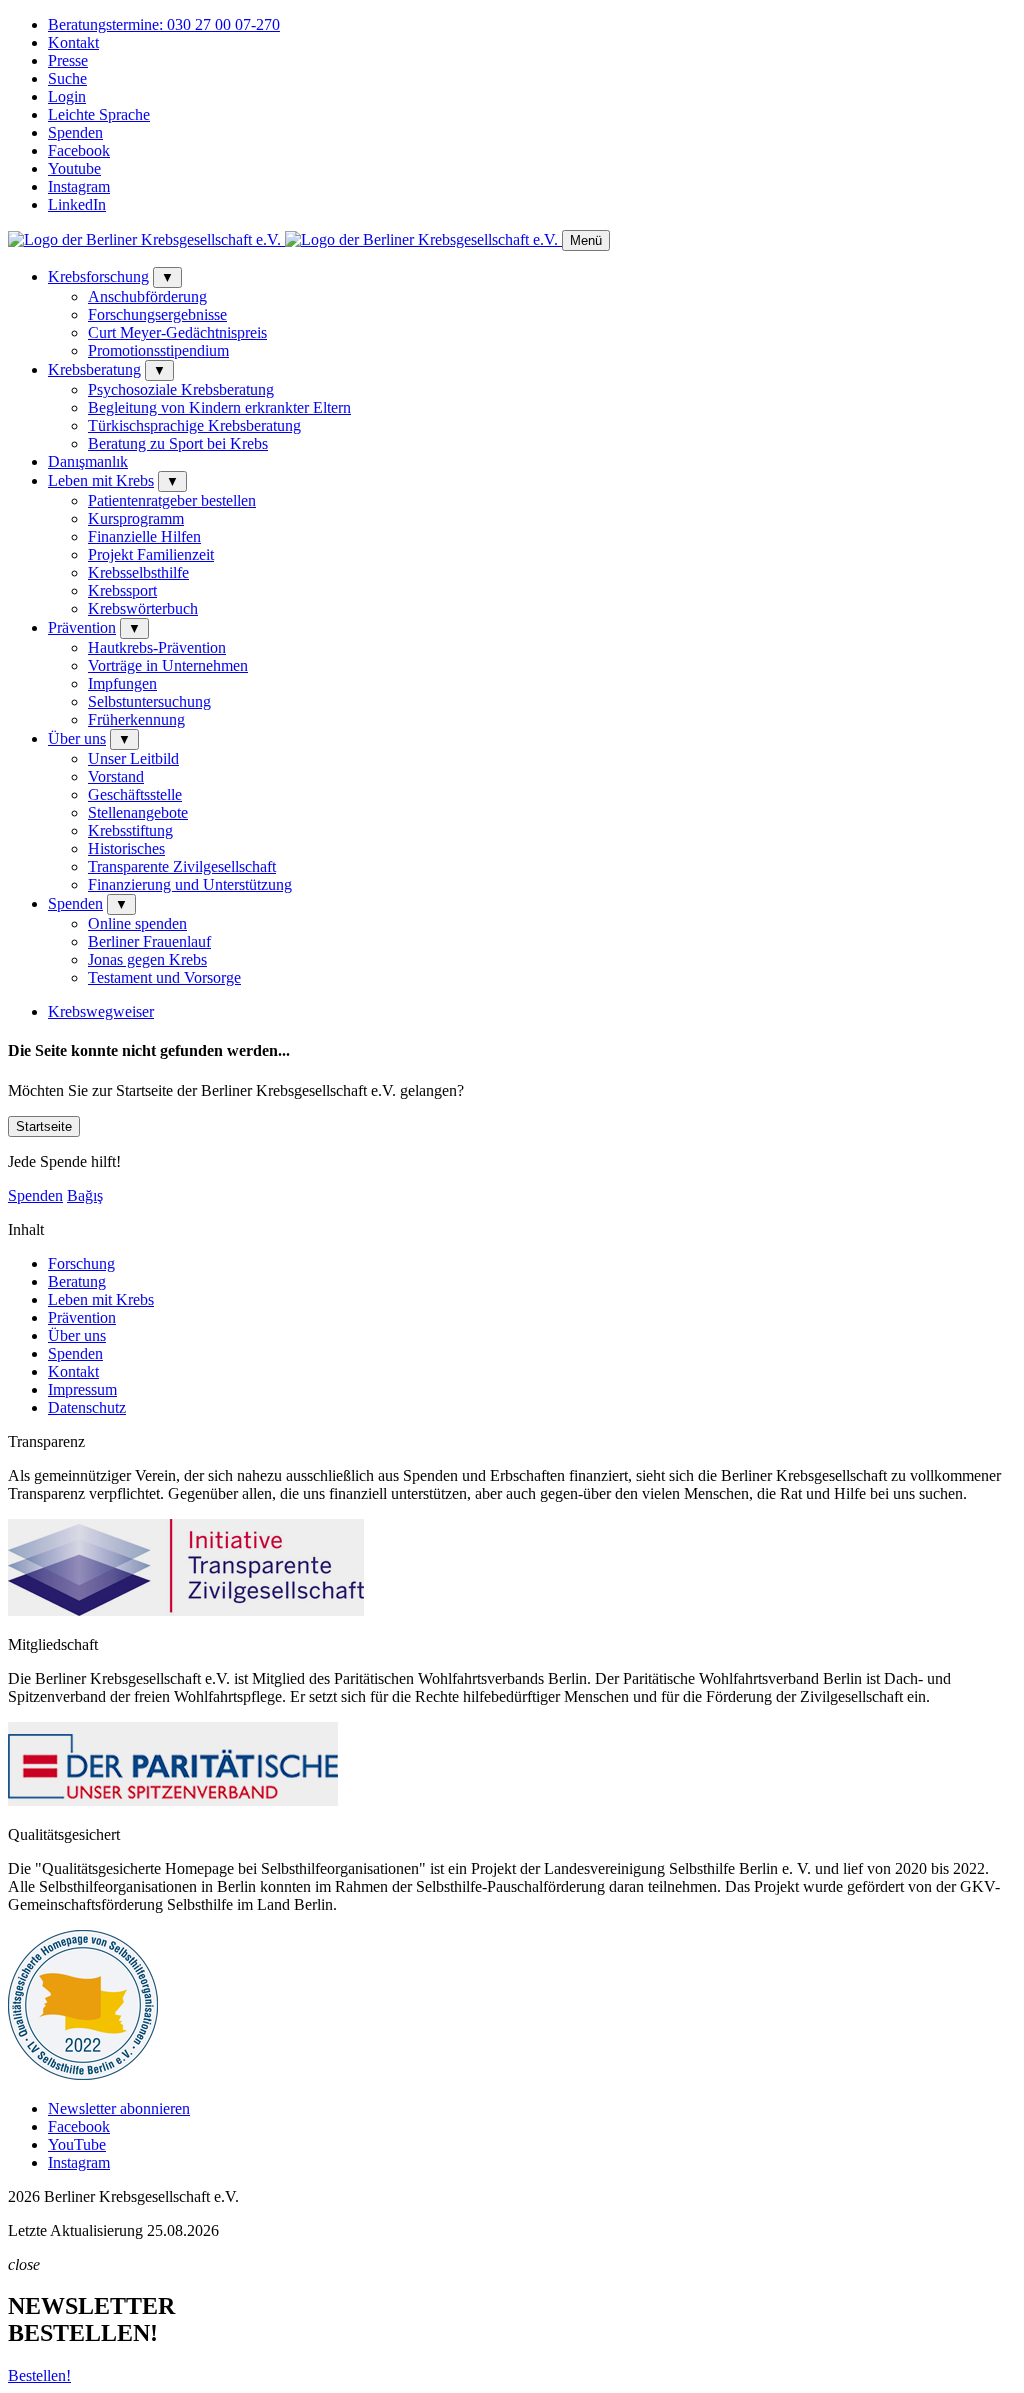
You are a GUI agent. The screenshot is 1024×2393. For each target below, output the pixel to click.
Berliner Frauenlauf (149, 941)
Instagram (79, 186)
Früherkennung (136, 719)
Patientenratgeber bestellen (172, 500)
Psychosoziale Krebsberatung (181, 389)
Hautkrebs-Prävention (157, 647)
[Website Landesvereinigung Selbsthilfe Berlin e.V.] (83, 2074)
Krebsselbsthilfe (138, 572)
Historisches (126, 848)
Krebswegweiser (101, 1011)
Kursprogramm (136, 518)
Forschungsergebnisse (157, 314)
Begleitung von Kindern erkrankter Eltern (219, 407)
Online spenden (137, 923)
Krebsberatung (94, 369)
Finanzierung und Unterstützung (190, 884)
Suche (67, 78)
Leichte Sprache (99, 114)
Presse (68, 60)
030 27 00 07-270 (164, 24)
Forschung (81, 1263)
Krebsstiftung (130, 830)
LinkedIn (77, 204)
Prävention (82, 627)
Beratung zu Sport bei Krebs (178, 443)
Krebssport (122, 590)
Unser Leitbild (133, 758)
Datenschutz (87, 1407)
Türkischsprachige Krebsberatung (194, 425)
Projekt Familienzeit (151, 554)
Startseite (44, 1126)
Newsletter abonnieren (119, 2108)
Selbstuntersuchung (149, 701)
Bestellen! (39, 2375)
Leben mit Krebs (101, 480)
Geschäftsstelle (135, 794)
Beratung (77, 1281)
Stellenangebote (138, 812)
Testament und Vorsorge (164, 977)
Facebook (79, 150)
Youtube (74, 168)
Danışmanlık (88, 461)
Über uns (77, 738)
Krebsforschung (98, 276)
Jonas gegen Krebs (147, 959)
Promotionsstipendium (158, 350)
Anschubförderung (147, 296)
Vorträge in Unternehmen (168, 665)
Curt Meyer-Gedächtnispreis (177, 332)
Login (67, 96)
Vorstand (116, 776)
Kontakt (73, 42)
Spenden (75, 132)
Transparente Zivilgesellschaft (182, 866)
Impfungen (122, 683)
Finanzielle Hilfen (144, 536)
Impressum (82, 1389)
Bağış (85, 1195)
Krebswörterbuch (143, 608)
